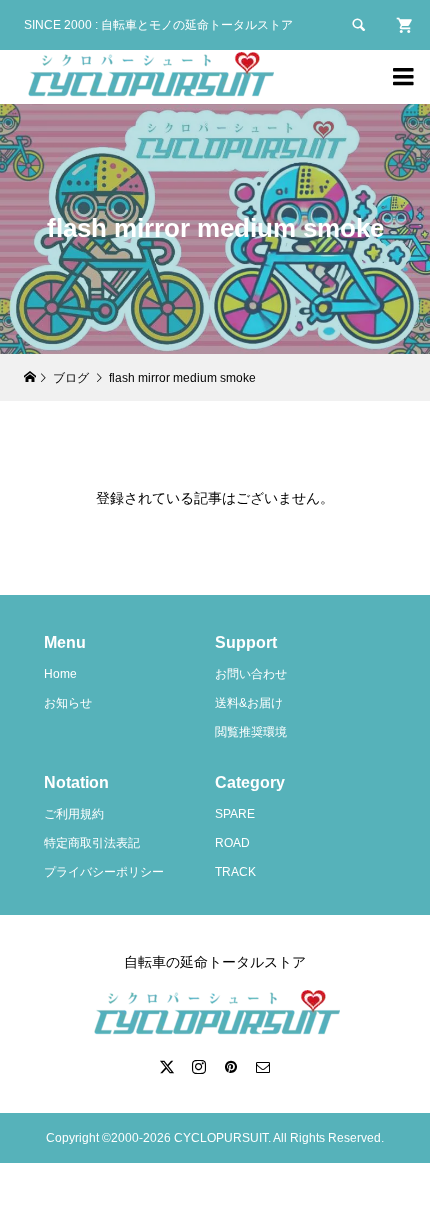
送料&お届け (249, 703)
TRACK (235, 872)
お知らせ (68, 703)
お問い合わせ (251, 674)
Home (60, 674)
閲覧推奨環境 (251, 732)
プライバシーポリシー (104, 872)
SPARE (235, 814)
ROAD (232, 843)
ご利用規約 (74, 814)
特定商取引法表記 (92, 843)
